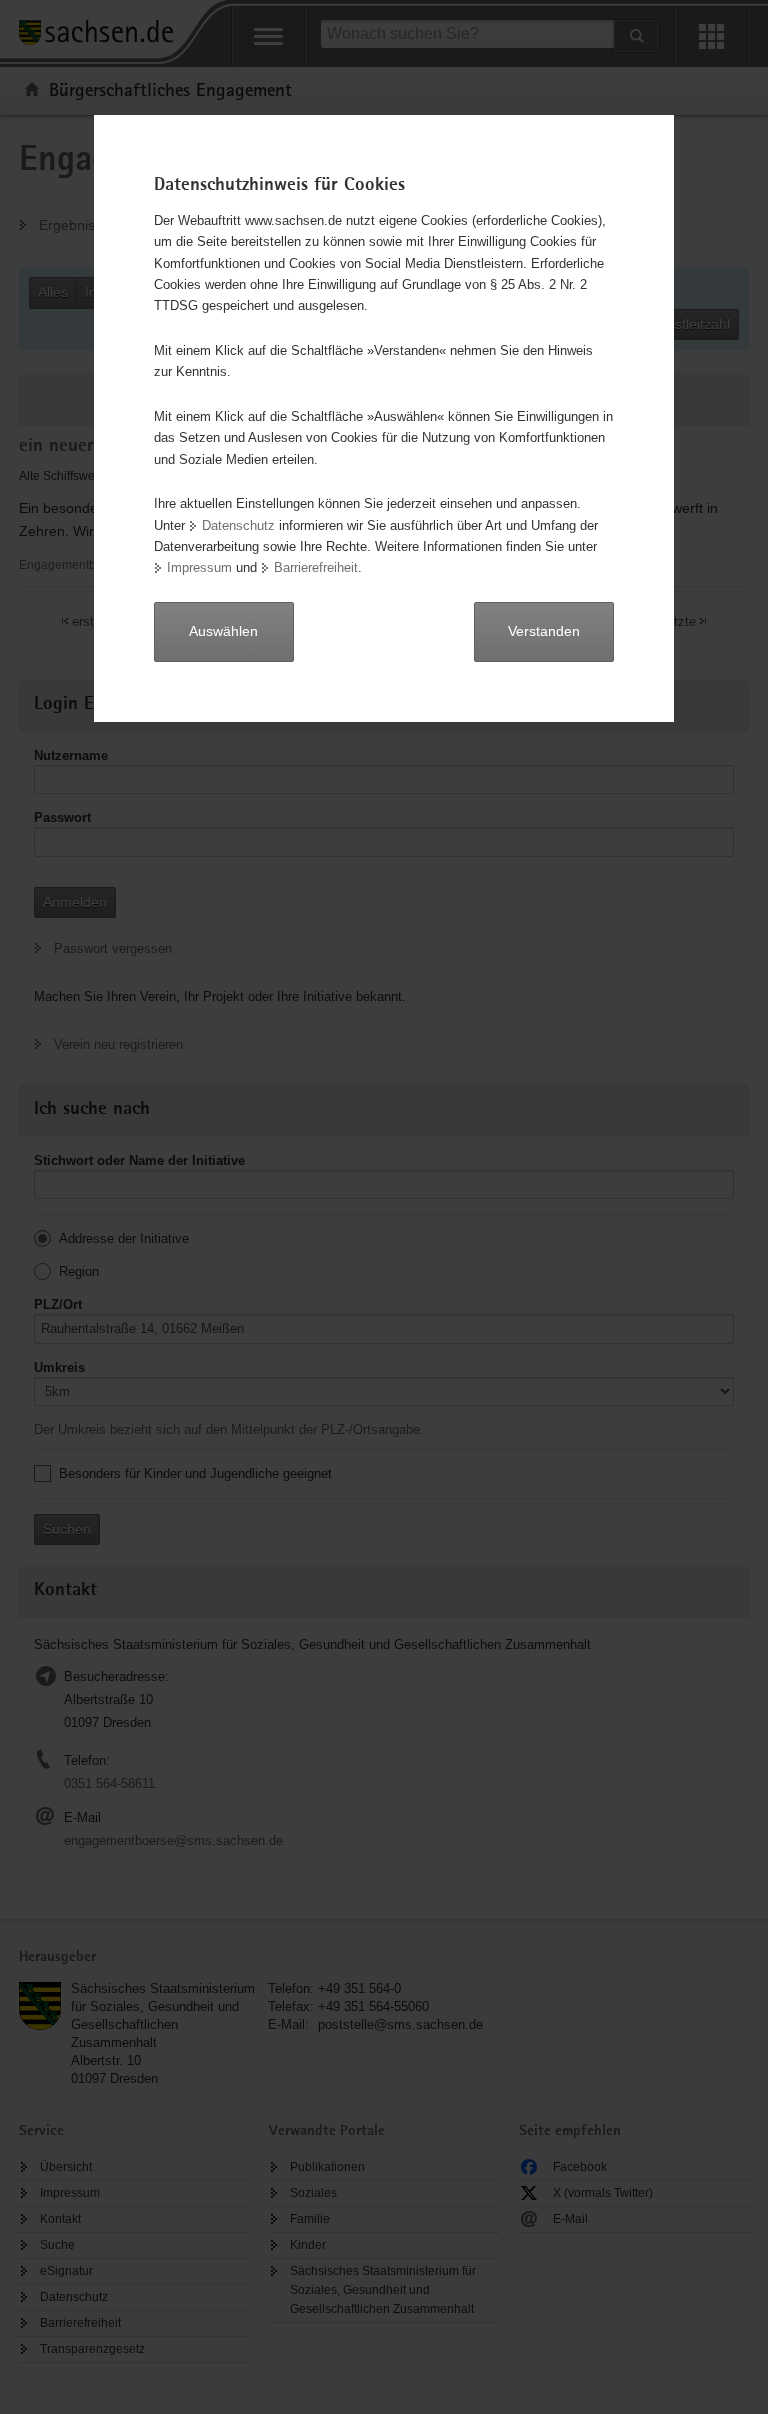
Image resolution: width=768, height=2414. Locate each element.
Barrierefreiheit (316, 567)
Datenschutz (238, 525)
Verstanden (544, 631)
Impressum (199, 567)
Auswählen (223, 631)
